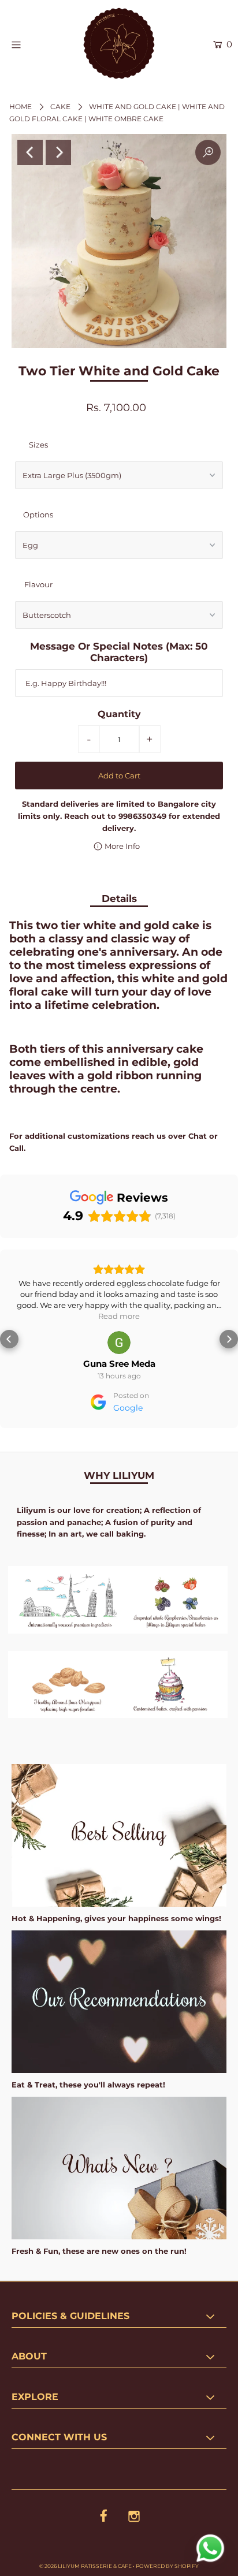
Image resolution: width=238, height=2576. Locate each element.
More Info (121, 846)
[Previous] (30, 152)
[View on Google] (119, 1343)
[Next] (58, 152)
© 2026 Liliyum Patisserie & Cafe (85, 2566)
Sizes (38, 445)
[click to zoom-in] (208, 152)
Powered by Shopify (167, 2566)
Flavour (38, 584)
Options (38, 515)
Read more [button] (119, 1316)
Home (21, 107)
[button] (9, 1339)
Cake (60, 107)
